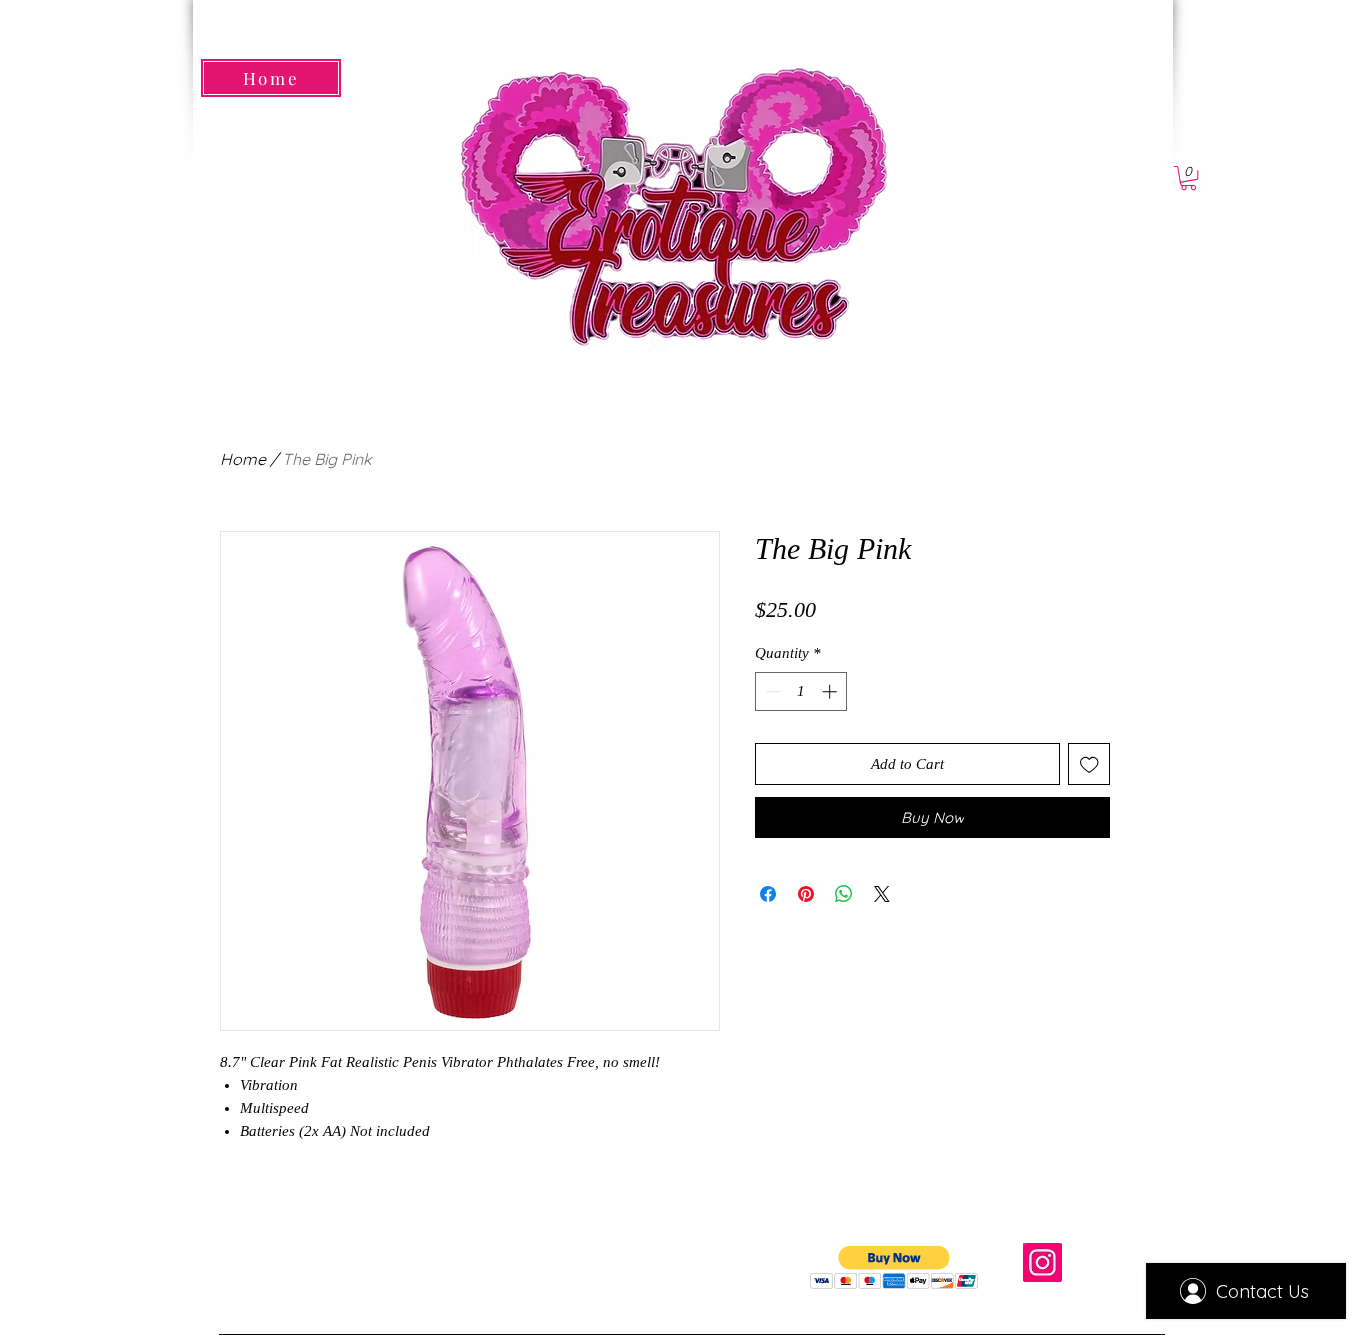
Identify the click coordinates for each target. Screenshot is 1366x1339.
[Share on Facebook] (768, 894)
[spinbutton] (801, 691)
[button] (1188, 178)
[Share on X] (882, 894)
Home (243, 459)
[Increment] (831, 691)
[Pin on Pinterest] (806, 894)
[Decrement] (771, 691)
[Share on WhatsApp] (844, 894)
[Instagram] (1042, 1262)
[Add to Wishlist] (1089, 764)
